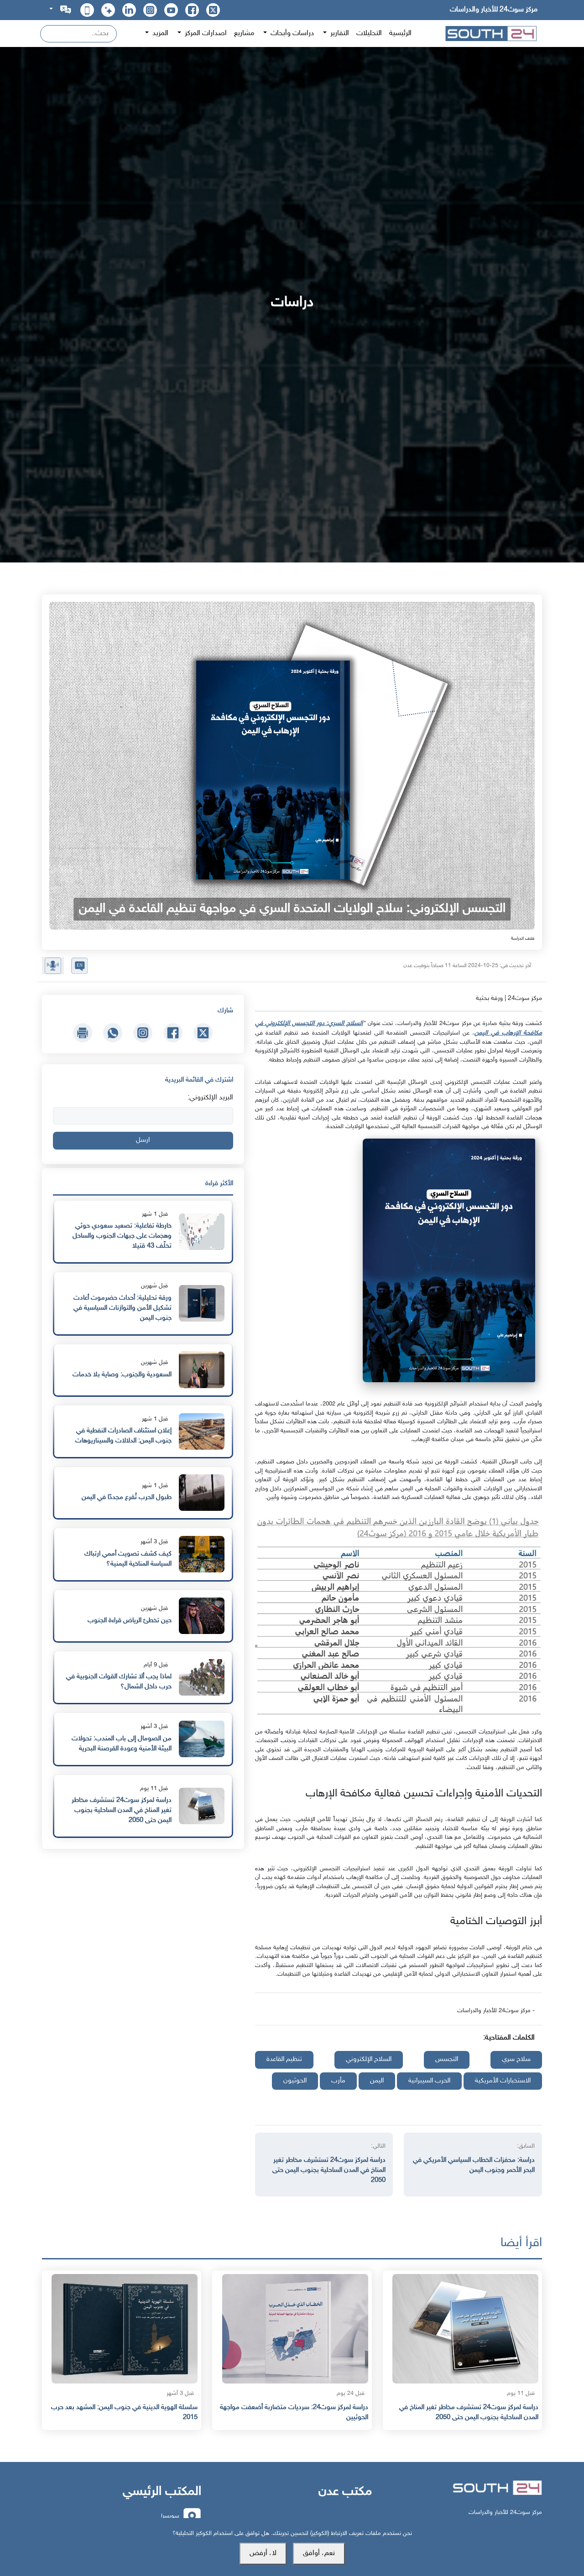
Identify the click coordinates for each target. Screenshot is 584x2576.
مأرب (338, 2081)
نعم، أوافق (319, 2553)
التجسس (447, 2059)
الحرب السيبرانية (429, 2081)
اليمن (377, 2081)
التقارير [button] (339, 34)
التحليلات (369, 34)
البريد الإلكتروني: (210, 1098)
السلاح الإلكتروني (369, 2059)
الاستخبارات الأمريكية (503, 2081)
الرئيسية (400, 34)
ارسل (143, 1140)
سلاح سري (516, 2059)
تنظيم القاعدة (284, 2059)
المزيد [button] (159, 34)
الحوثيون (295, 2081)
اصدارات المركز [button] (205, 34)
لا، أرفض (263, 2553)
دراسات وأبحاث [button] (291, 34)
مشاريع (244, 34)
